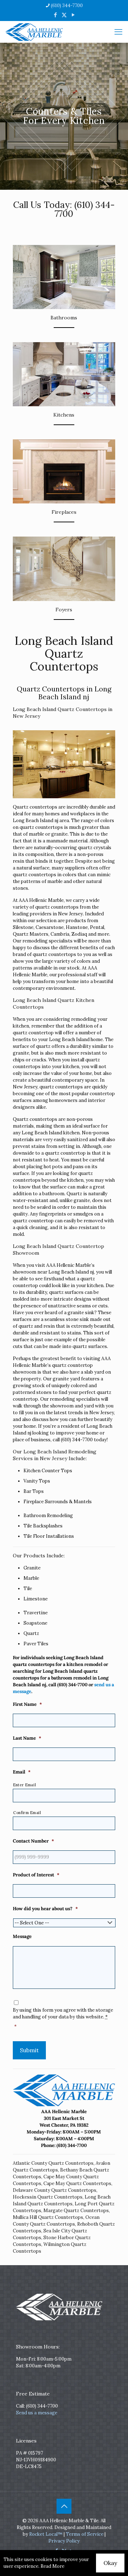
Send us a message (37, 2413)
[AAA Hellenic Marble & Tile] (34, 32)
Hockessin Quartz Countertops (48, 2197)
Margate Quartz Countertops (76, 2211)
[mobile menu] (118, 32)
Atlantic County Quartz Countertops (53, 2163)
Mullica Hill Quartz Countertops (48, 2217)
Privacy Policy (64, 2541)
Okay (110, 2563)
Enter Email (25, 1785)
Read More (52, 2566)
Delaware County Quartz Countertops (55, 2190)
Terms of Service (85, 2534)
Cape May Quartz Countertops (77, 2183)
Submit (29, 2050)
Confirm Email (27, 1813)
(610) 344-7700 (67, 6)
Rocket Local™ (46, 2534)
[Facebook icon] (55, 15)
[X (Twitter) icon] (64, 15)
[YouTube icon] (73, 15)
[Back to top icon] (64, 2506)
